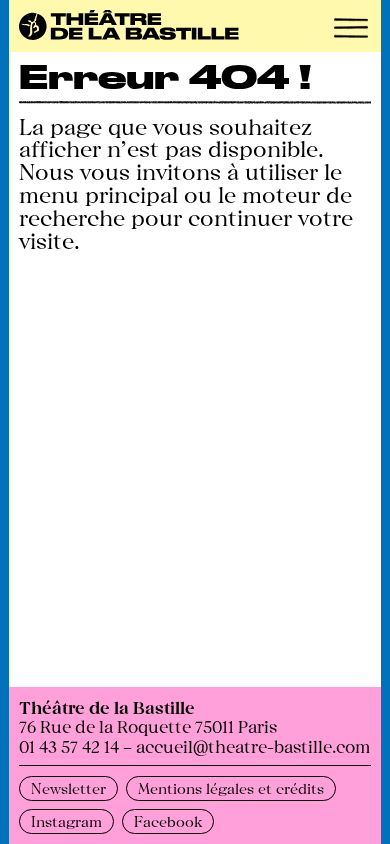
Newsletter (68, 788)
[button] (351, 28)
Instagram (66, 821)
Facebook (168, 821)
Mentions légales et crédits (231, 788)
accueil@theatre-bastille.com (253, 745)
